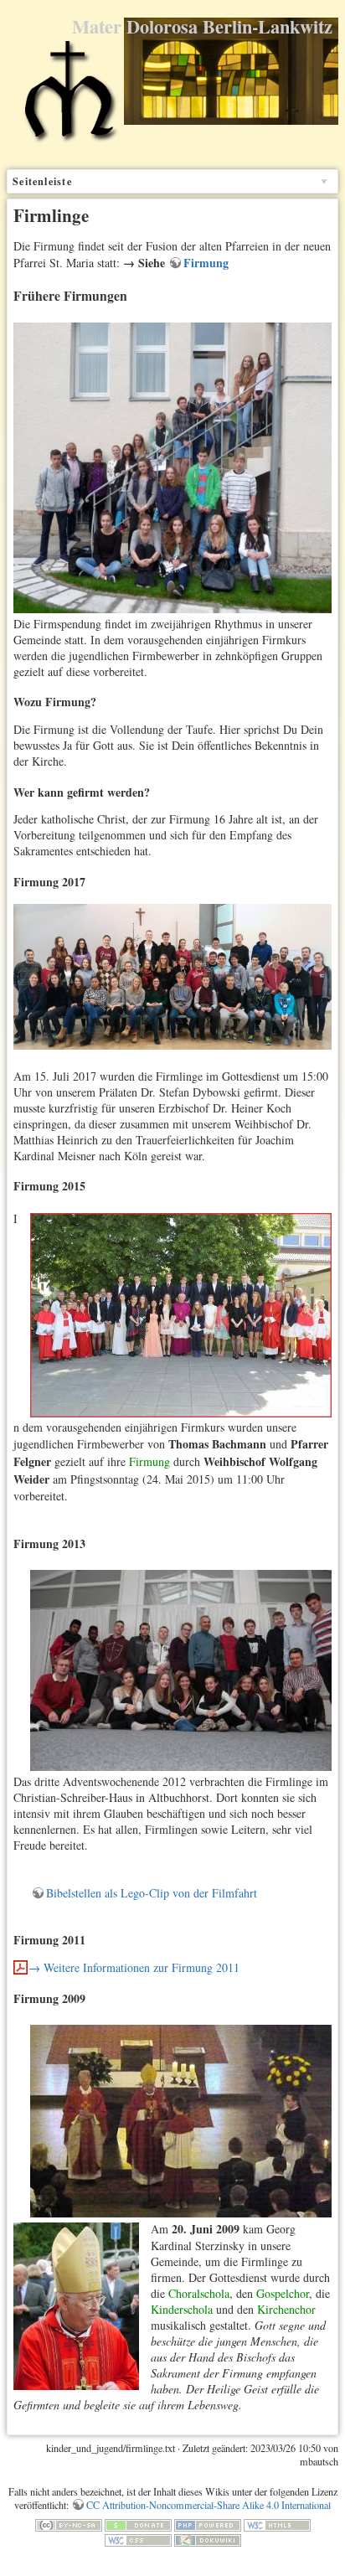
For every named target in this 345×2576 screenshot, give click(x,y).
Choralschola (199, 2293)
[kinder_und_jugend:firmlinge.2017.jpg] (172, 975)
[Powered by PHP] (208, 2523)
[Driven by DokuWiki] (208, 2538)
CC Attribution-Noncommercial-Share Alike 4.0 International (209, 2505)
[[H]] (69, 99)
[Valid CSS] (138, 2538)
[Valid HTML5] (277, 2523)
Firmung (206, 263)
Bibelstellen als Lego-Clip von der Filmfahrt (152, 1893)
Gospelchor (283, 2293)
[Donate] (138, 2523)
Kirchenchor (286, 2309)
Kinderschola (182, 2309)
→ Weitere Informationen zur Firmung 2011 (134, 1967)
